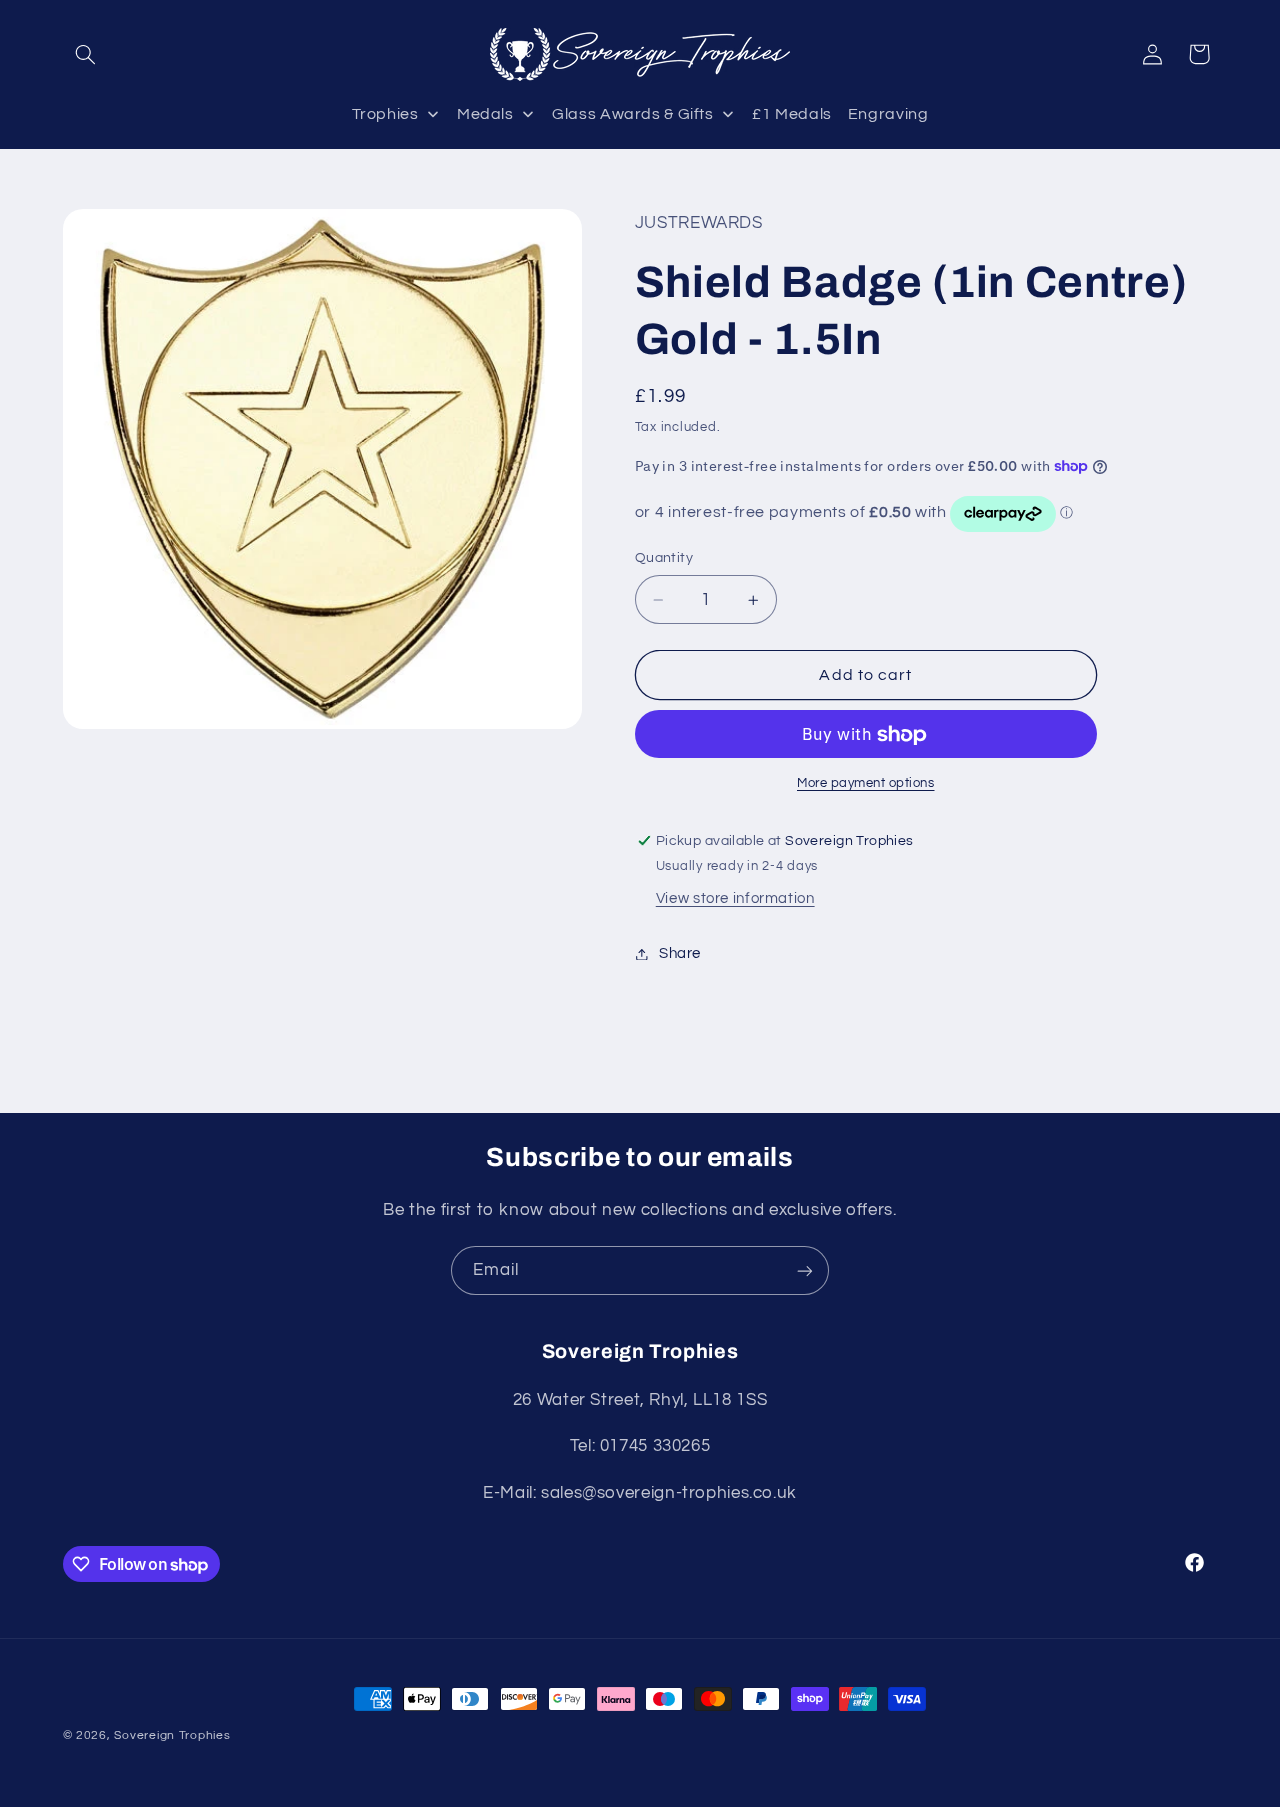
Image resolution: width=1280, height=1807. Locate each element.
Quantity (664, 559)
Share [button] (680, 953)
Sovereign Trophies (172, 1735)
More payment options (866, 784)
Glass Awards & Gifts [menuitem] (633, 114)
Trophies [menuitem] (385, 114)
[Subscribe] (805, 1270)
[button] (86, 54)
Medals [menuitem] (485, 114)
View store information (735, 899)
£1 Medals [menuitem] (792, 114)
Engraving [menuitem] (888, 114)
